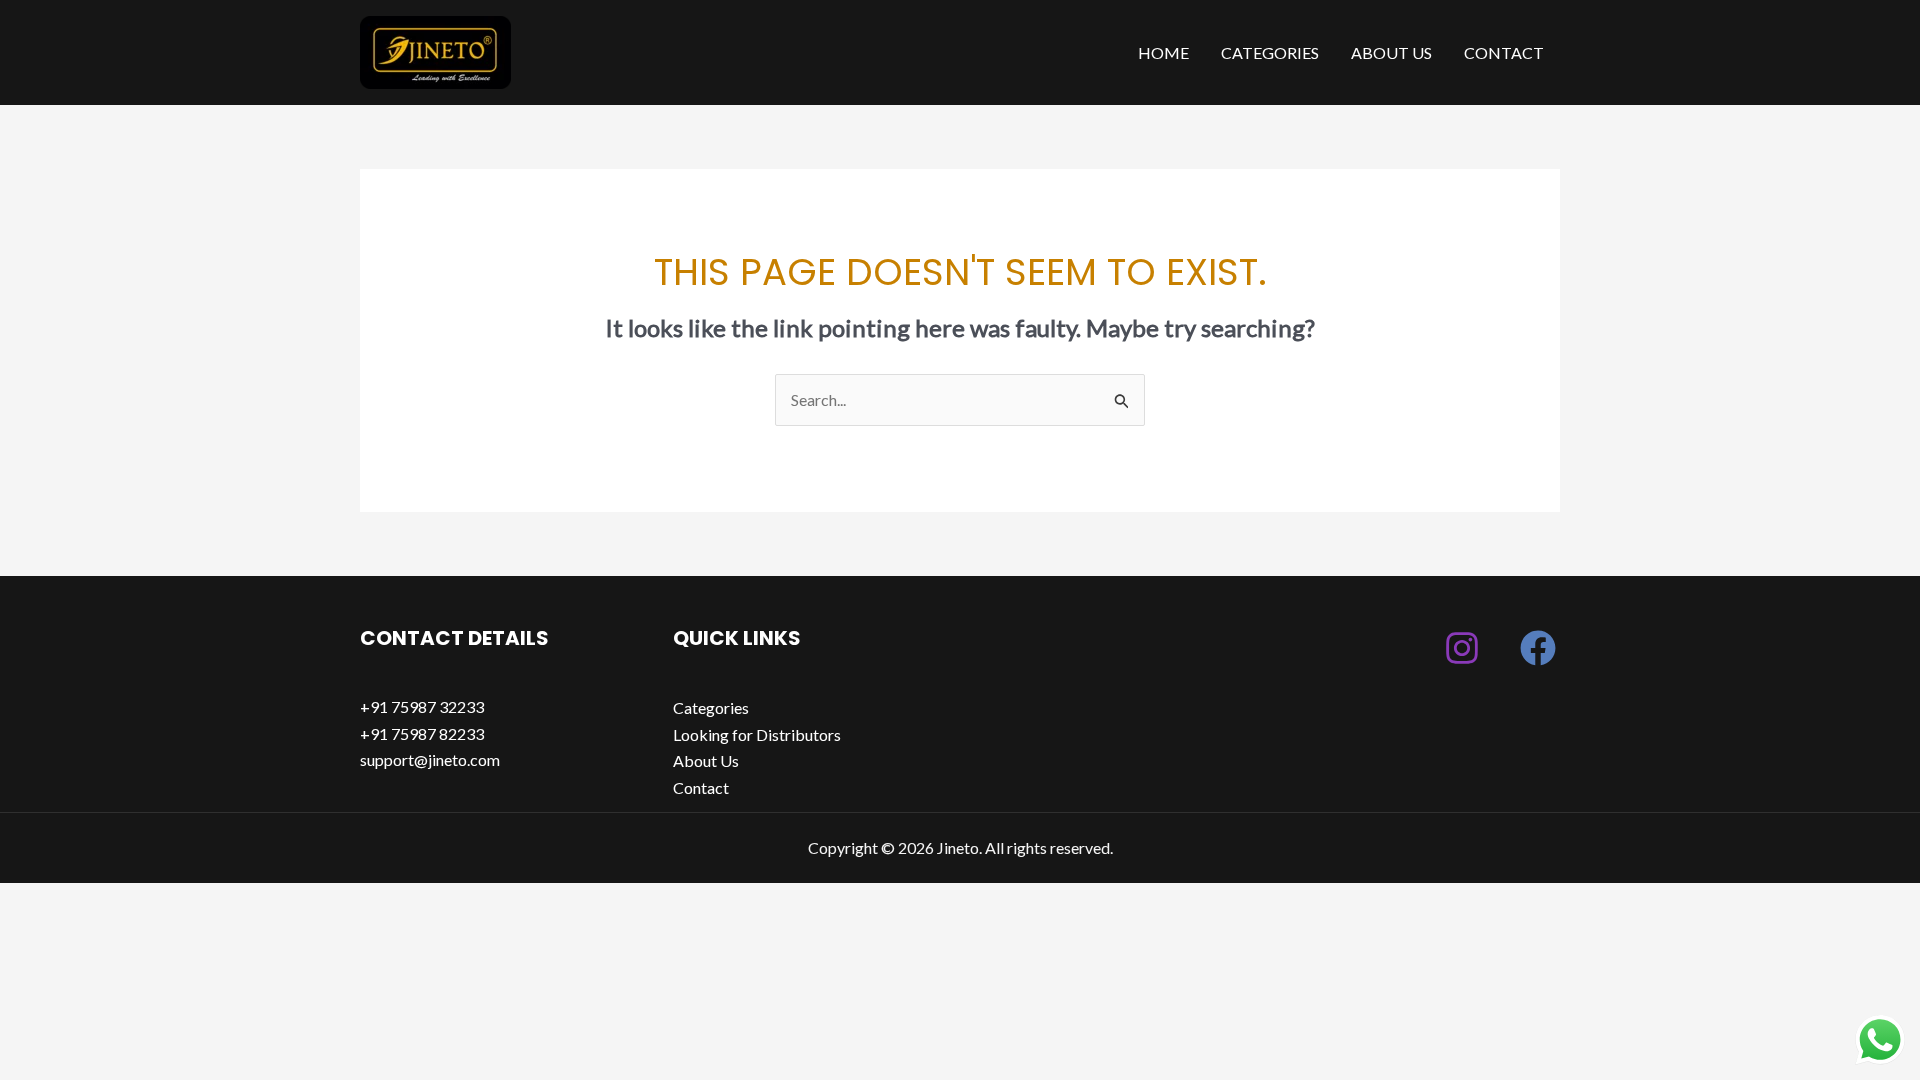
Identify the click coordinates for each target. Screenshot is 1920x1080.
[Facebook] (1538, 648)
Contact (1504, 52)
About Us (1391, 52)
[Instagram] (1462, 648)
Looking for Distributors (757, 734)
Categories (1270, 52)
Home (1163, 52)
